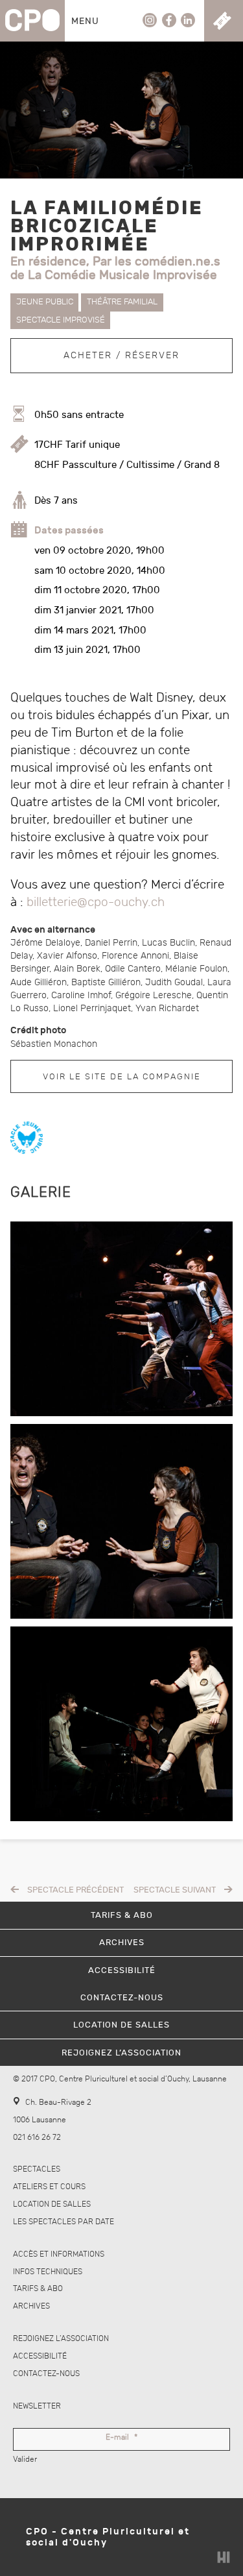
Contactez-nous (46, 2374)
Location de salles (52, 2204)
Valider (25, 2459)
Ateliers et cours (49, 2187)
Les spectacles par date (64, 2222)
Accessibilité (40, 2356)
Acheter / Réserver (121, 355)
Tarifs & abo (38, 2289)
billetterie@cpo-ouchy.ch (96, 902)
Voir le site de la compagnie (122, 1077)
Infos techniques (48, 2272)
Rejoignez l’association (61, 2339)
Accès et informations (59, 2254)
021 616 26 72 (37, 2138)
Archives (31, 2306)
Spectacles (37, 2169)
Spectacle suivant (175, 1890)
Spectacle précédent (75, 1890)
